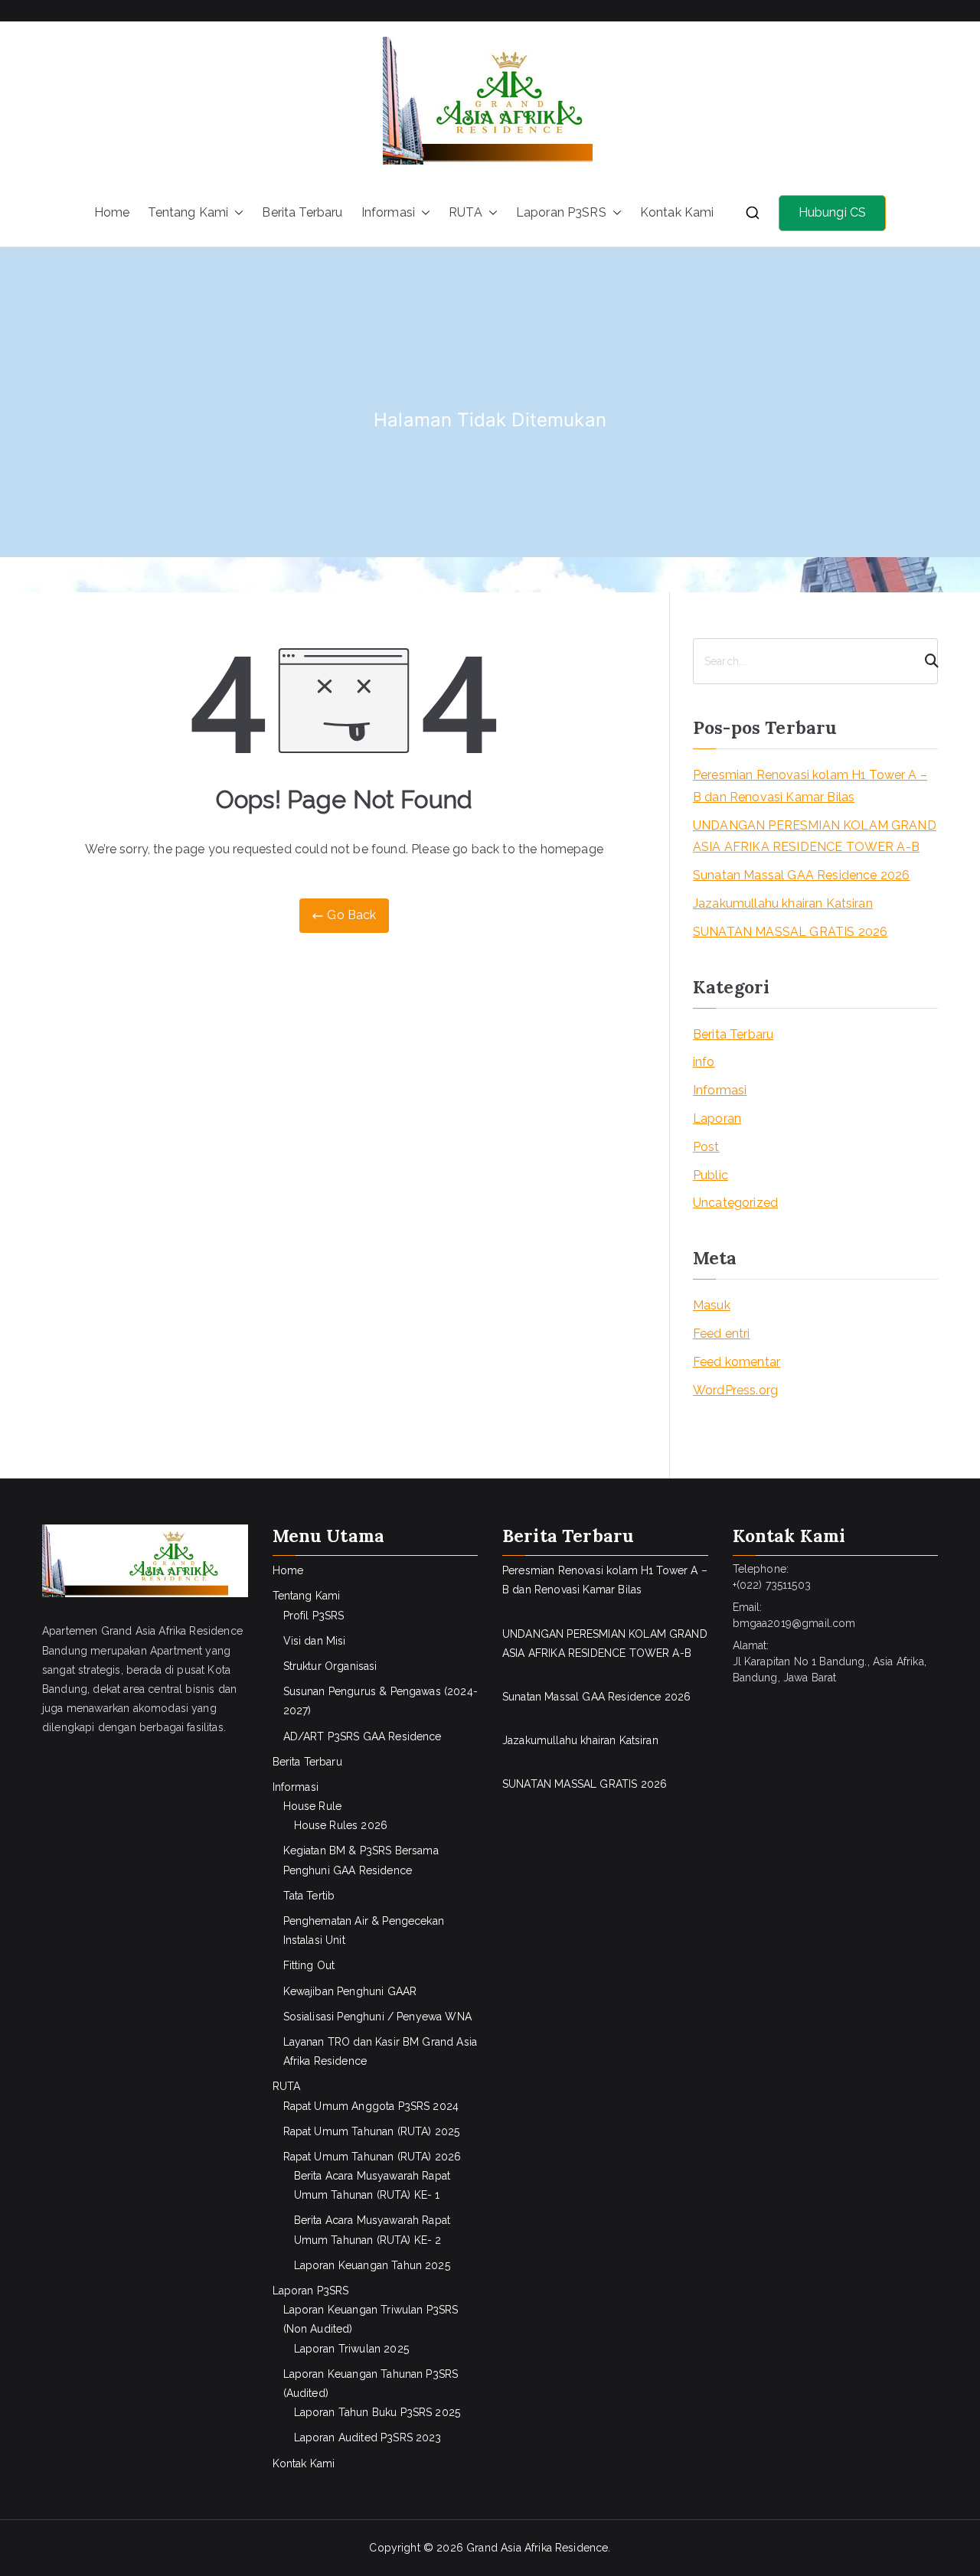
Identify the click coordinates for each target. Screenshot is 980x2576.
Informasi (388, 212)
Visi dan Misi (315, 1641)
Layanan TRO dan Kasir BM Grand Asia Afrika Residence (381, 2051)
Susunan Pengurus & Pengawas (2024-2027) (381, 1701)
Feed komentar (737, 1362)
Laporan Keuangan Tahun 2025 (372, 2265)
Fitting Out (309, 1965)
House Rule (313, 1806)
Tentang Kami (188, 212)
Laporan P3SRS (561, 212)
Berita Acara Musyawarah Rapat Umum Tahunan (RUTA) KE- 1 (372, 2185)
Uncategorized (735, 1203)
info (704, 1062)
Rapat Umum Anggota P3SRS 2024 (371, 2106)
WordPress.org (735, 1390)
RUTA (465, 212)
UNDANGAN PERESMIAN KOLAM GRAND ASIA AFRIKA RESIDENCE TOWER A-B (815, 836)
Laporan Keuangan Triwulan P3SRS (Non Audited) (371, 2319)
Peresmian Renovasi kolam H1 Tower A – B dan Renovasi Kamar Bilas (810, 786)
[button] (236, 213)
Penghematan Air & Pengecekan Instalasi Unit (364, 1930)
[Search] (925, 661)
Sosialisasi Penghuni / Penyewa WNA (377, 2017)
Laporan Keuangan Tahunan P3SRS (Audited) (371, 2384)
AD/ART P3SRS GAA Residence (363, 1736)
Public (710, 1175)
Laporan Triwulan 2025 (351, 2349)
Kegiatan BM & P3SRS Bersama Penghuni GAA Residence (361, 1860)
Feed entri (722, 1334)
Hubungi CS (833, 212)
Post (706, 1147)
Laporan (717, 1118)
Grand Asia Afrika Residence (537, 2548)
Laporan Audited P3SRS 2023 (368, 2437)
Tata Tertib (309, 1896)
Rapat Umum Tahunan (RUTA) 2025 (372, 2131)
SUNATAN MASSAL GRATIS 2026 (790, 932)
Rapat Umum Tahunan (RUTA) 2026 (372, 2157)
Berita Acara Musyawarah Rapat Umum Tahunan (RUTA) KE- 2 (372, 2230)
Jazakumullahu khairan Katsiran (783, 903)
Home (112, 212)
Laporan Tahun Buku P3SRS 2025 (377, 2412)
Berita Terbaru (302, 212)
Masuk (712, 1305)
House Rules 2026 (341, 1825)
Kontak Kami (677, 212)
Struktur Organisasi (330, 1666)
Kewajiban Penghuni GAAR (350, 1991)
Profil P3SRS (314, 1616)
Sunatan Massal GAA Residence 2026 (801, 875)
